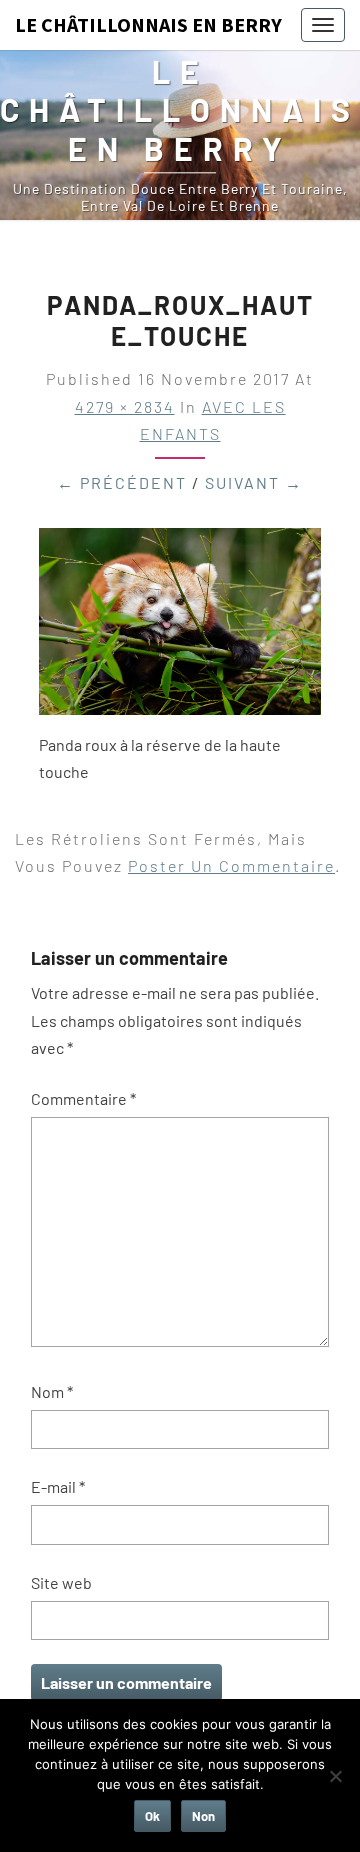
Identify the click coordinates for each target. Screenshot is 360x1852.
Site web (61, 1582)
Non (203, 1816)
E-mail (58, 1486)
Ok (152, 1816)
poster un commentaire (231, 865)
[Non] (335, 1776)
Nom (52, 1391)
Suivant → (254, 482)
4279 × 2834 (125, 406)
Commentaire (83, 1098)
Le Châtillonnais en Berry (148, 24)
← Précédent (122, 482)
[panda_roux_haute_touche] (180, 627)
